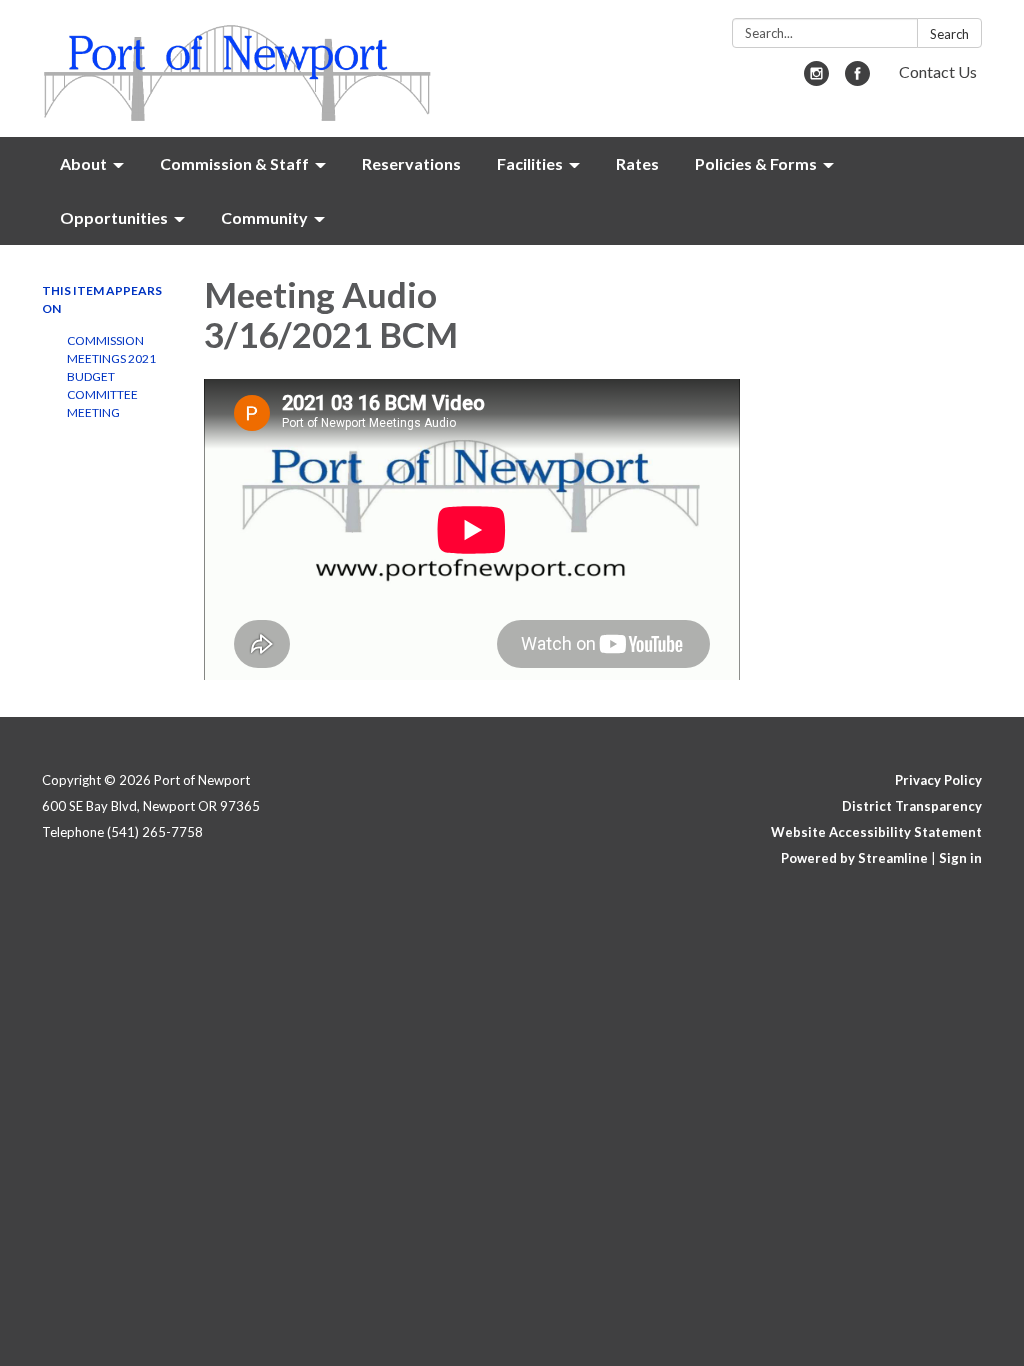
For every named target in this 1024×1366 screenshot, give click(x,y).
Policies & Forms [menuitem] (756, 163)
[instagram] (816, 79)
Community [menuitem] (264, 217)
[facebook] (857, 79)
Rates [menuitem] (637, 163)
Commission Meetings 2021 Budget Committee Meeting (111, 376)
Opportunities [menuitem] (114, 217)
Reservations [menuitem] (411, 163)
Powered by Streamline (854, 858)
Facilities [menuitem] (530, 163)
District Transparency (912, 806)
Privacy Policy (938, 780)
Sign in (960, 858)
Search (949, 34)
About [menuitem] (83, 163)
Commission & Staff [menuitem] (234, 163)
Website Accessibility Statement (876, 832)
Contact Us (938, 71)
